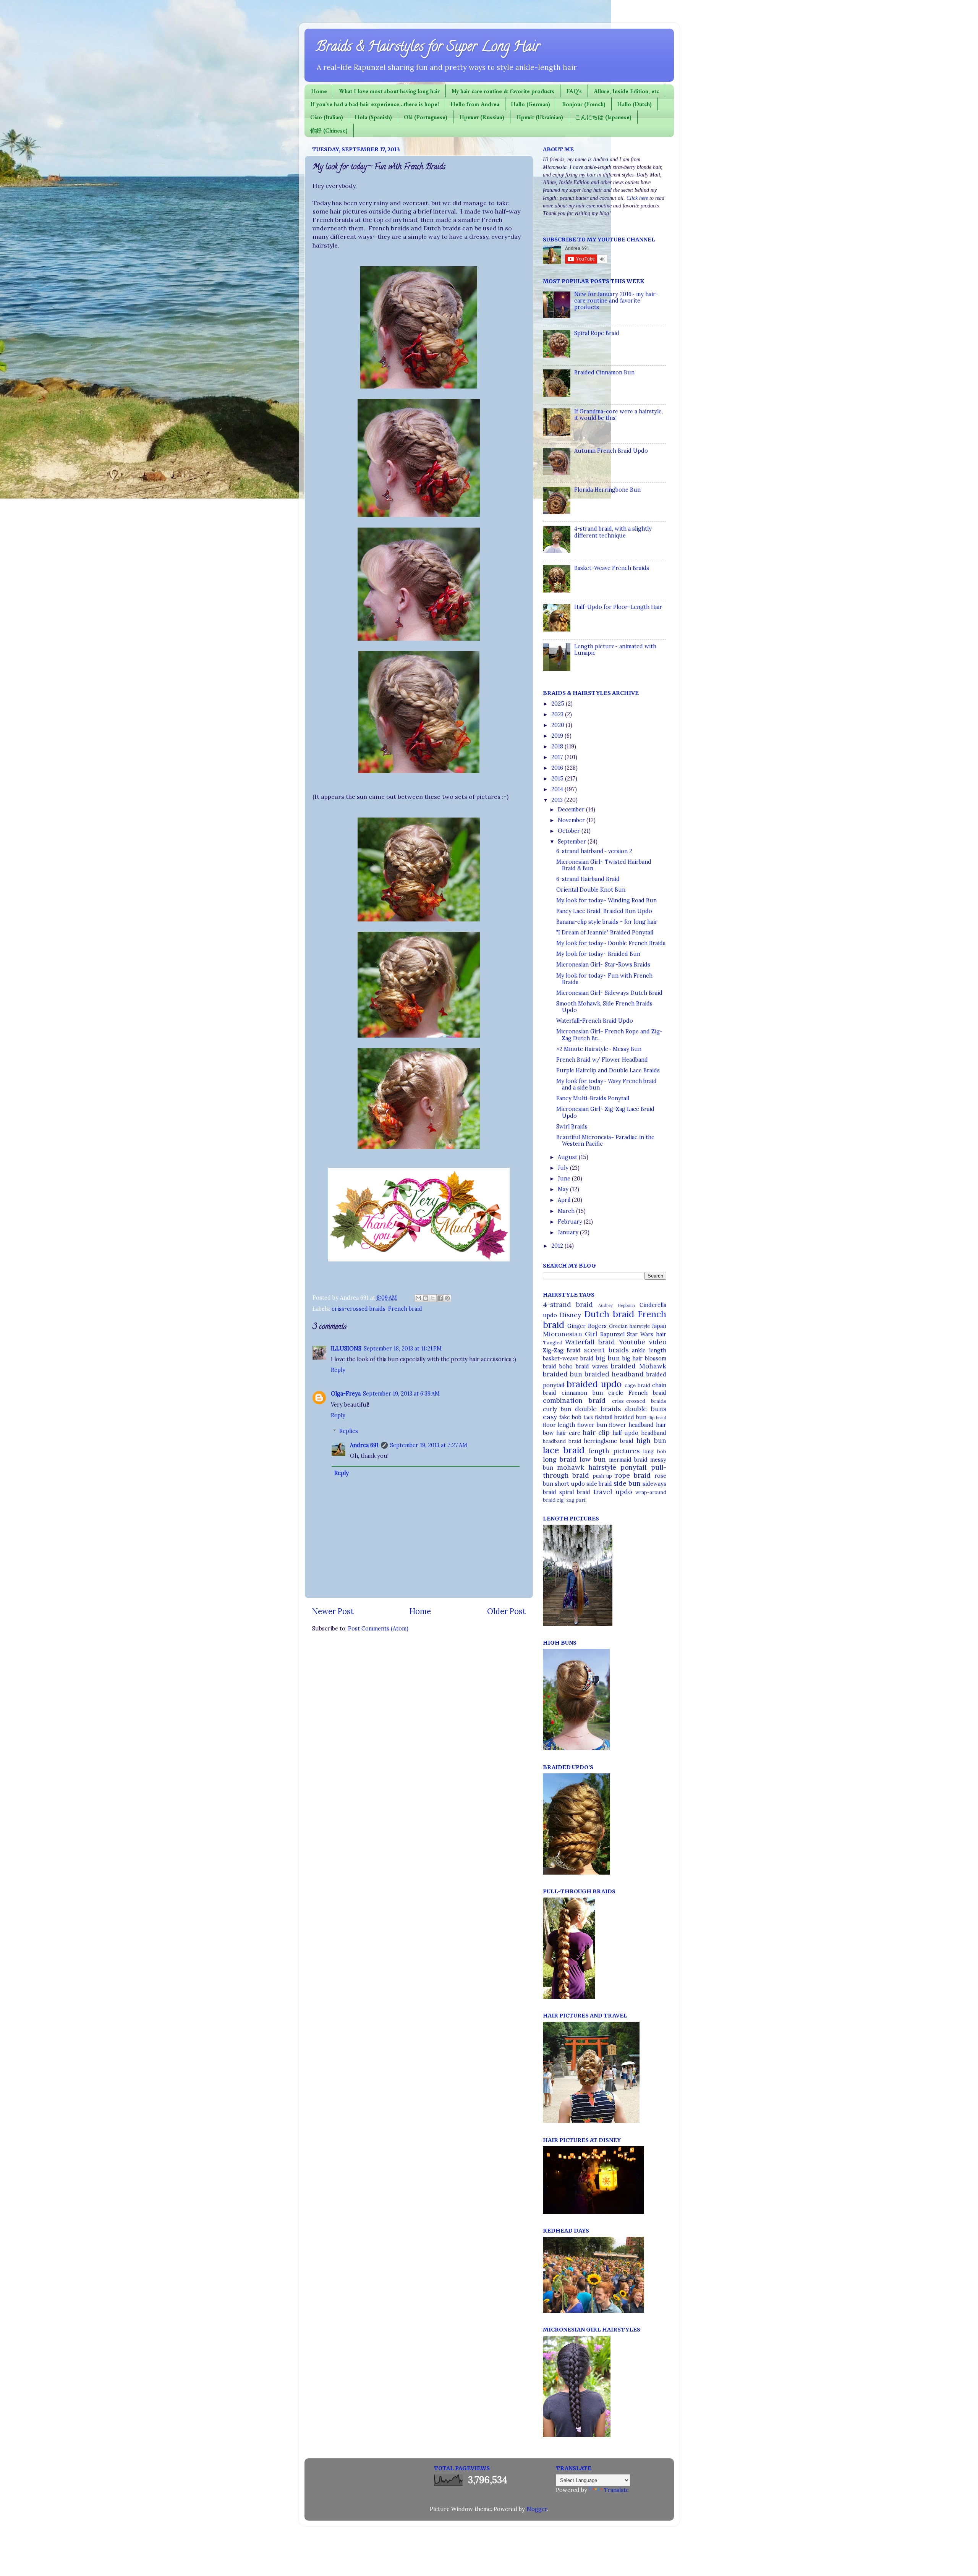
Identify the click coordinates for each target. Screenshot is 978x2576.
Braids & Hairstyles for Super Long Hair (428, 48)
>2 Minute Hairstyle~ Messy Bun (599, 1049)
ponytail (633, 1467)
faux (588, 1418)
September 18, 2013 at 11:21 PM (403, 1349)
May (564, 1189)
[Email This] (418, 1298)
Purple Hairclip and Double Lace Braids (608, 1070)
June (565, 1179)
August (568, 1157)
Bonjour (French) (584, 104)
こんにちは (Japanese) (603, 117)
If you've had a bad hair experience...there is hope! (375, 104)
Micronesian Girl (570, 1334)
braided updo (594, 1384)
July (564, 1168)
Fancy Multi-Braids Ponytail (593, 1098)
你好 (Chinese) (329, 130)
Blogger (537, 2509)
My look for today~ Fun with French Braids (604, 979)
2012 (558, 1246)
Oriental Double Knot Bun (591, 890)
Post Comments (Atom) (378, 1629)
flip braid (657, 1418)
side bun (627, 1483)
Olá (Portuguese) (426, 117)
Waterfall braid (590, 1342)
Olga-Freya (346, 1394)
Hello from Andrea (475, 104)
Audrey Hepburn (617, 1305)
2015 (558, 779)
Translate (616, 2490)
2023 (558, 714)
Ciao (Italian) (327, 117)
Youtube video (643, 1342)
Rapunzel (612, 1334)
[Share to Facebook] (440, 1298)
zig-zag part (571, 1500)
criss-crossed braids (359, 1309)
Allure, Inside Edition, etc (626, 91)
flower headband (631, 1425)
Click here (637, 198)
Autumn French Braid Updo (611, 451)
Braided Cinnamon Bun (604, 372)
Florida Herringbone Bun (607, 490)
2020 (559, 725)
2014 (558, 789)
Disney (570, 1315)
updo (624, 1492)
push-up (602, 1476)
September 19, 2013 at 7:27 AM (429, 1445)
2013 (558, 800)
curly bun (557, 1409)
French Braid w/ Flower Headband (602, 1060)
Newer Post (333, 1611)
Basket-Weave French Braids (612, 568)
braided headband (614, 1374)
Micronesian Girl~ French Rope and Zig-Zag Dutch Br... (609, 1035)
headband (654, 1433)
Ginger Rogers (587, 1326)
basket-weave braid (568, 1358)
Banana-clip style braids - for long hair (607, 922)
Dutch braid (609, 1314)
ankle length (649, 1350)
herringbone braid (609, 1441)
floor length (559, 1425)
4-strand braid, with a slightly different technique (613, 532)
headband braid (562, 1441)
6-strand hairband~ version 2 (594, 851)
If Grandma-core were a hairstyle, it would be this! (619, 415)
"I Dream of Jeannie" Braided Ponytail (605, 933)
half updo (625, 1433)
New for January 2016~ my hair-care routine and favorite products (616, 301)
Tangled (553, 1343)
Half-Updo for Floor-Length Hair (618, 607)
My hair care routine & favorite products (503, 91)
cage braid (637, 1385)
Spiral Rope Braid (597, 333)
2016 (558, 768)
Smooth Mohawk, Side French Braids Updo (604, 1007)
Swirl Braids (572, 1127)
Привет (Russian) (482, 117)
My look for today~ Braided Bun (598, 954)
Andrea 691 (364, 1445)
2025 (559, 704)
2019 (558, 736)
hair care (568, 1433)
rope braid (633, 1475)
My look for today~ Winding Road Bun (606, 900)
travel (603, 1492)
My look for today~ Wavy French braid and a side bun (606, 1084)
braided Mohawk (639, 1366)
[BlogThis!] (426, 1298)
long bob (655, 1452)
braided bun (563, 1374)
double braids (598, 1409)
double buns (646, 1409)
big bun (608, 1358)
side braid (599, 1484)
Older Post (506, 1611)
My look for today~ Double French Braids (611, 943)
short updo (570, 1484)
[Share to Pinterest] (447, 1298)
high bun (651, 1441)
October (570, 831)
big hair (632, 1358)
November (572, 820)
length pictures (614, 1451)
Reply (338, 1370)
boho (566, 1367)
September (573, 842)
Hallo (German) (531, 104)
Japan (659, 1326)
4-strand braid (568, 1305)
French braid (405, 1309)
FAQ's (574, 91)
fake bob (570, 1417)
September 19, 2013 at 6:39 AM (401, 1394)
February (571, 1222)
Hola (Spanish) (373, 117)
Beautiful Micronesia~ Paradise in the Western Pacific (605, 1141)
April (565, 1200)
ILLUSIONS (346, 1349)
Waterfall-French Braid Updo (595, 1021)
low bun (593, 1459)
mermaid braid (628, 1460)
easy (550, 1417)
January (569, 1232)
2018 (558, 746)
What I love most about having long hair (389, 91)
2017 (558, 757)
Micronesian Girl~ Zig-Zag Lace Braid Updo (605, 1112)
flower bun (592, 1425)
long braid (560, 1459)
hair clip (596, 1433)
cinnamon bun (582, 1393)
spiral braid (575, 1492)
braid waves (592, 1367)
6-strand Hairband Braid (588, 879)
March (567, 1211)
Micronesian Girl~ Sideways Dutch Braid (609, 993)
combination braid (574, 1401)
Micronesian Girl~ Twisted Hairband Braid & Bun (604, 865)
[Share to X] (433, 1298)
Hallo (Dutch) (635, 104)
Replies (349, 1431)
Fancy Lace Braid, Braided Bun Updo (604, 911)
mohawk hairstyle (587, 1467)
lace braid (564, 1450)
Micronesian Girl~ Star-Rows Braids (603, 965)
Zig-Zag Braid (562, 1350)
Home (319, 91)
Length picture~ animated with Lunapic (615, 650)
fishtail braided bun (621, 1417)
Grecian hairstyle (629, 1326)
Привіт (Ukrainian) (540, 117)
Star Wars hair (646, 1334)
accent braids (606, 1350)
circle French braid (637, 1393)
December (572, 810)
